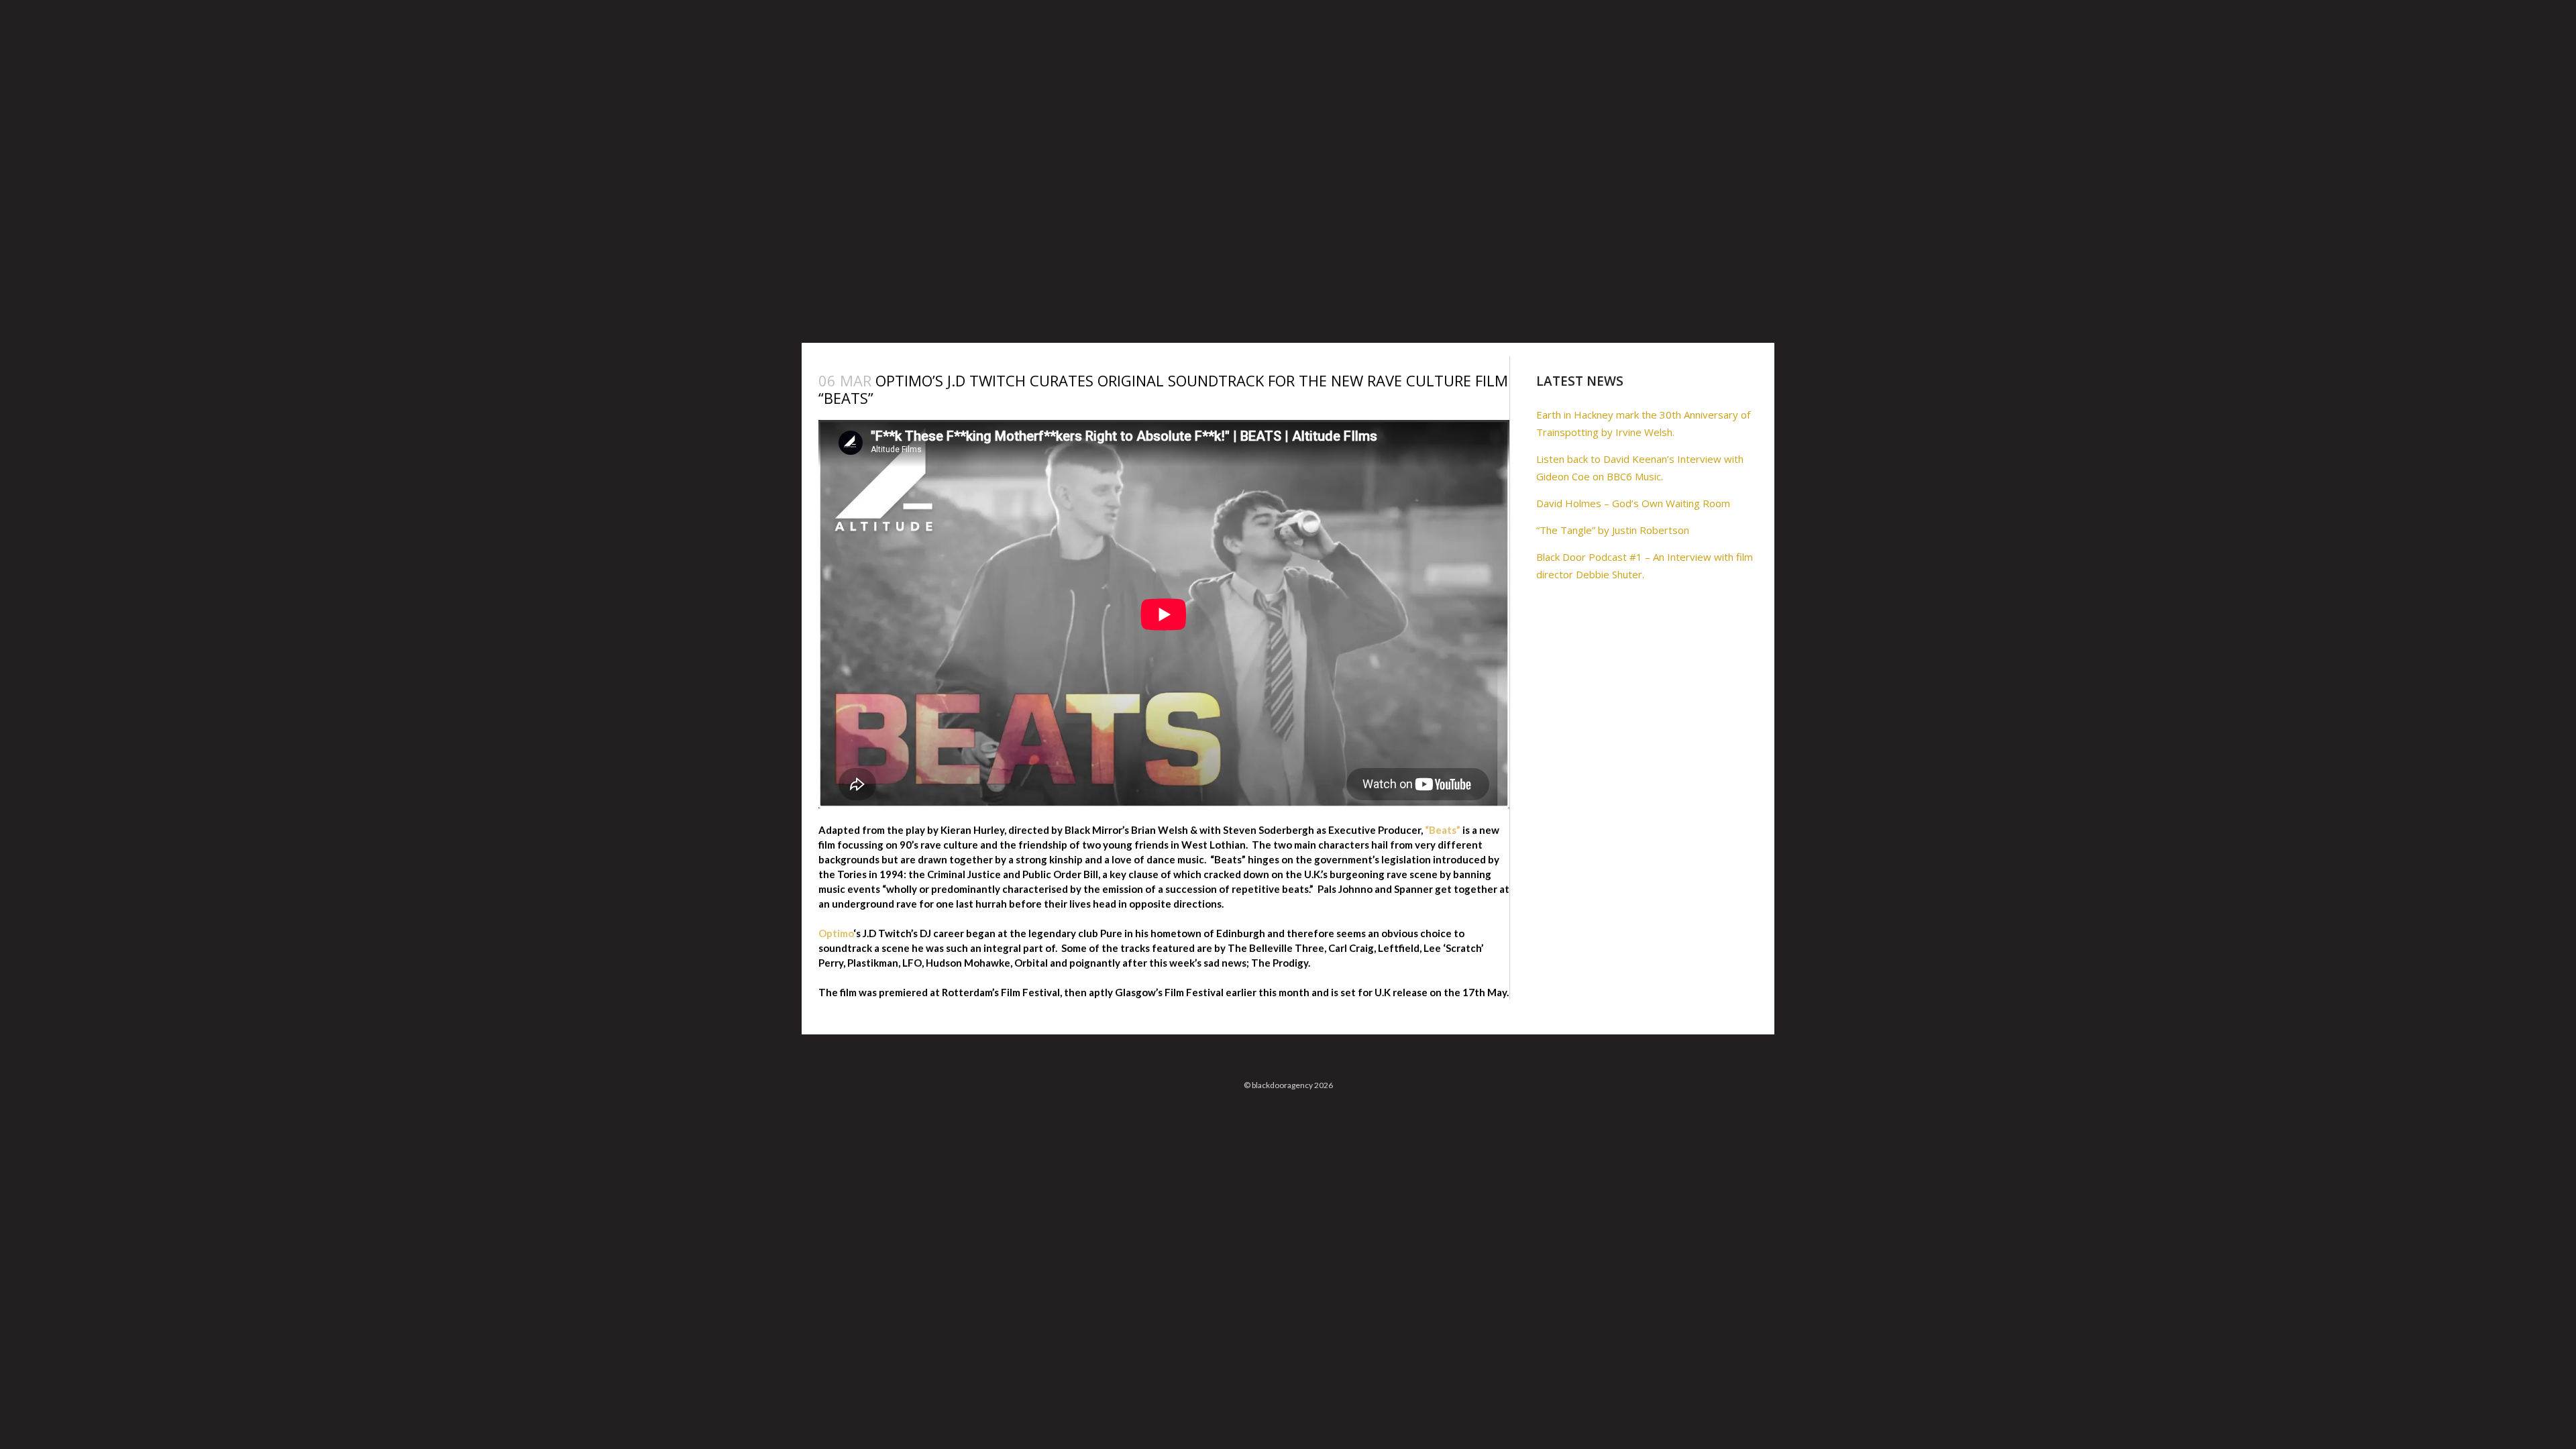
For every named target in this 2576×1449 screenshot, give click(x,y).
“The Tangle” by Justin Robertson (1613, 530)
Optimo (836, 933)
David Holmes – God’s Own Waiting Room (1633, 503)
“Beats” (1443, 830)
